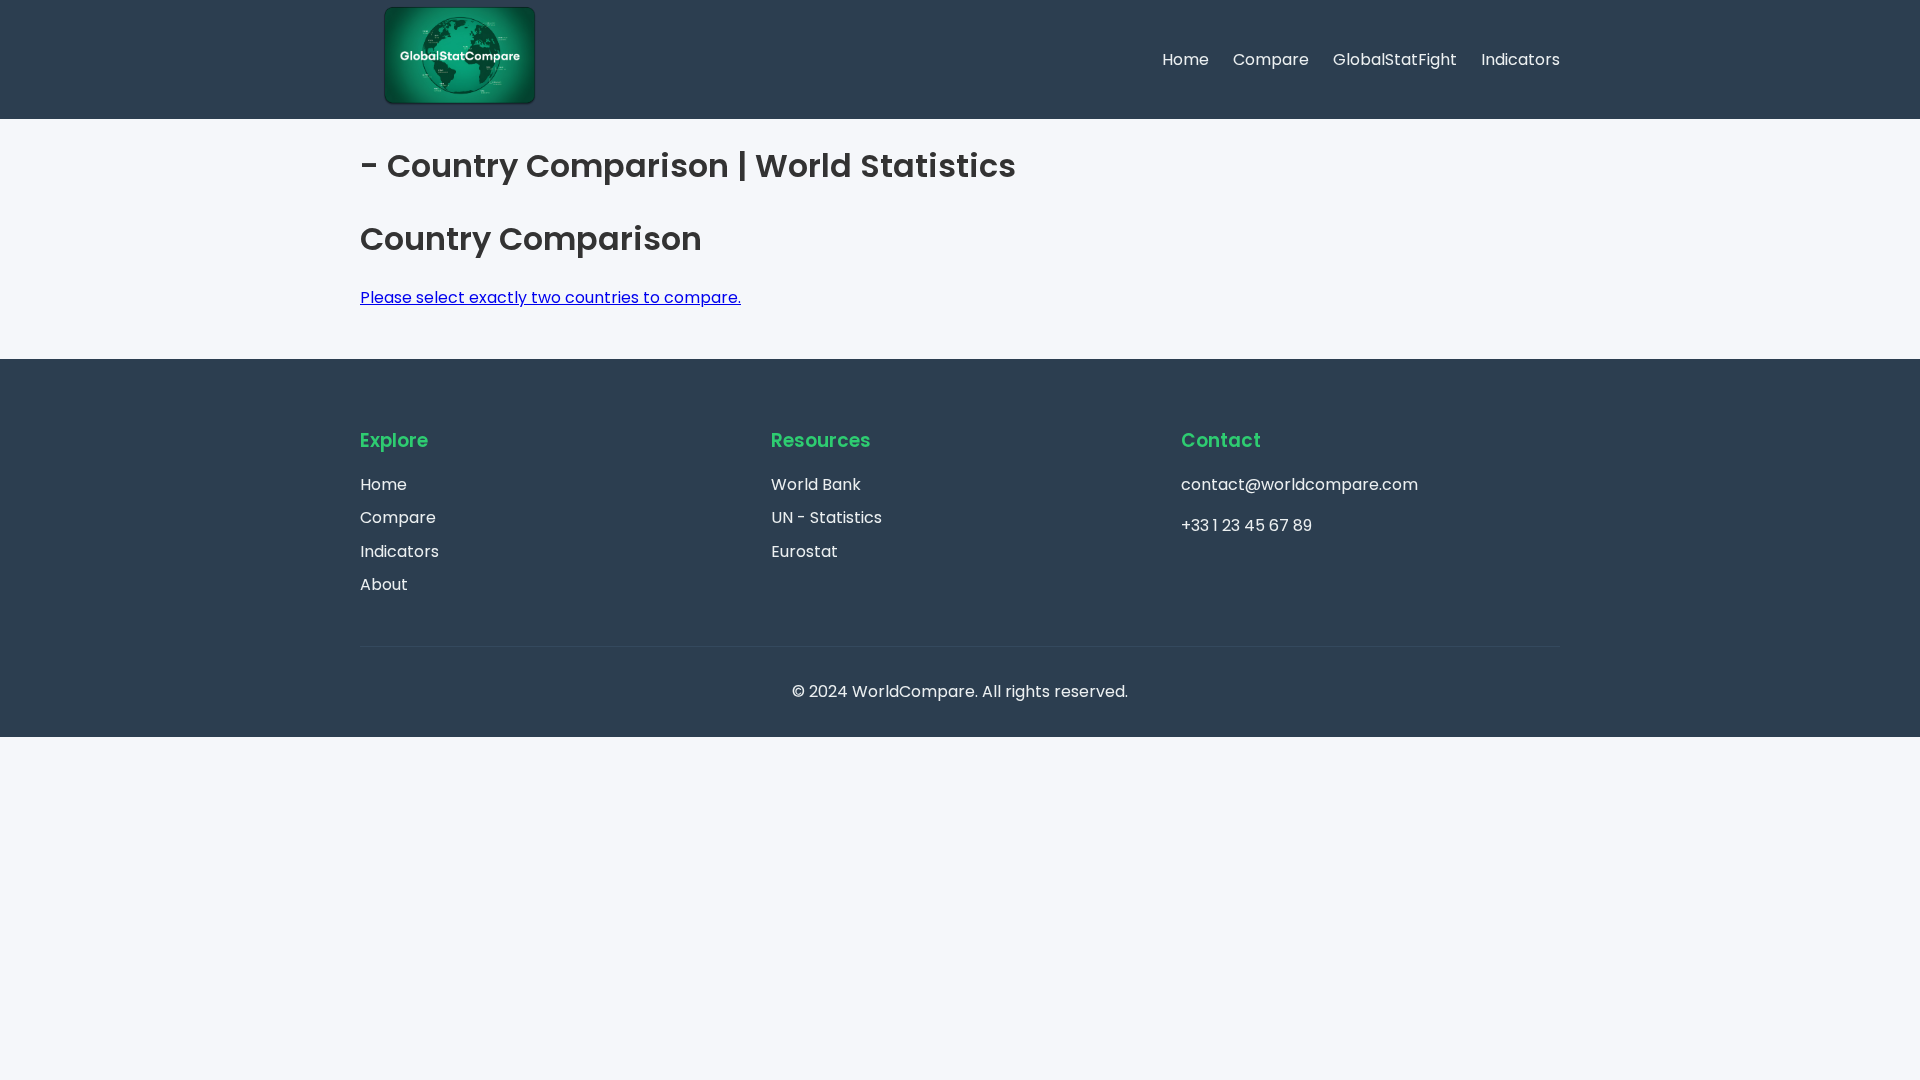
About (384, 584)
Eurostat (804, 551)
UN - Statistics (826, 517)
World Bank (816, 484)
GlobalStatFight (1395, 59)
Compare (1271, 59)
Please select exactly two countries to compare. (550, 297)
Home (1185, 59)
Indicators (1520, 59)
